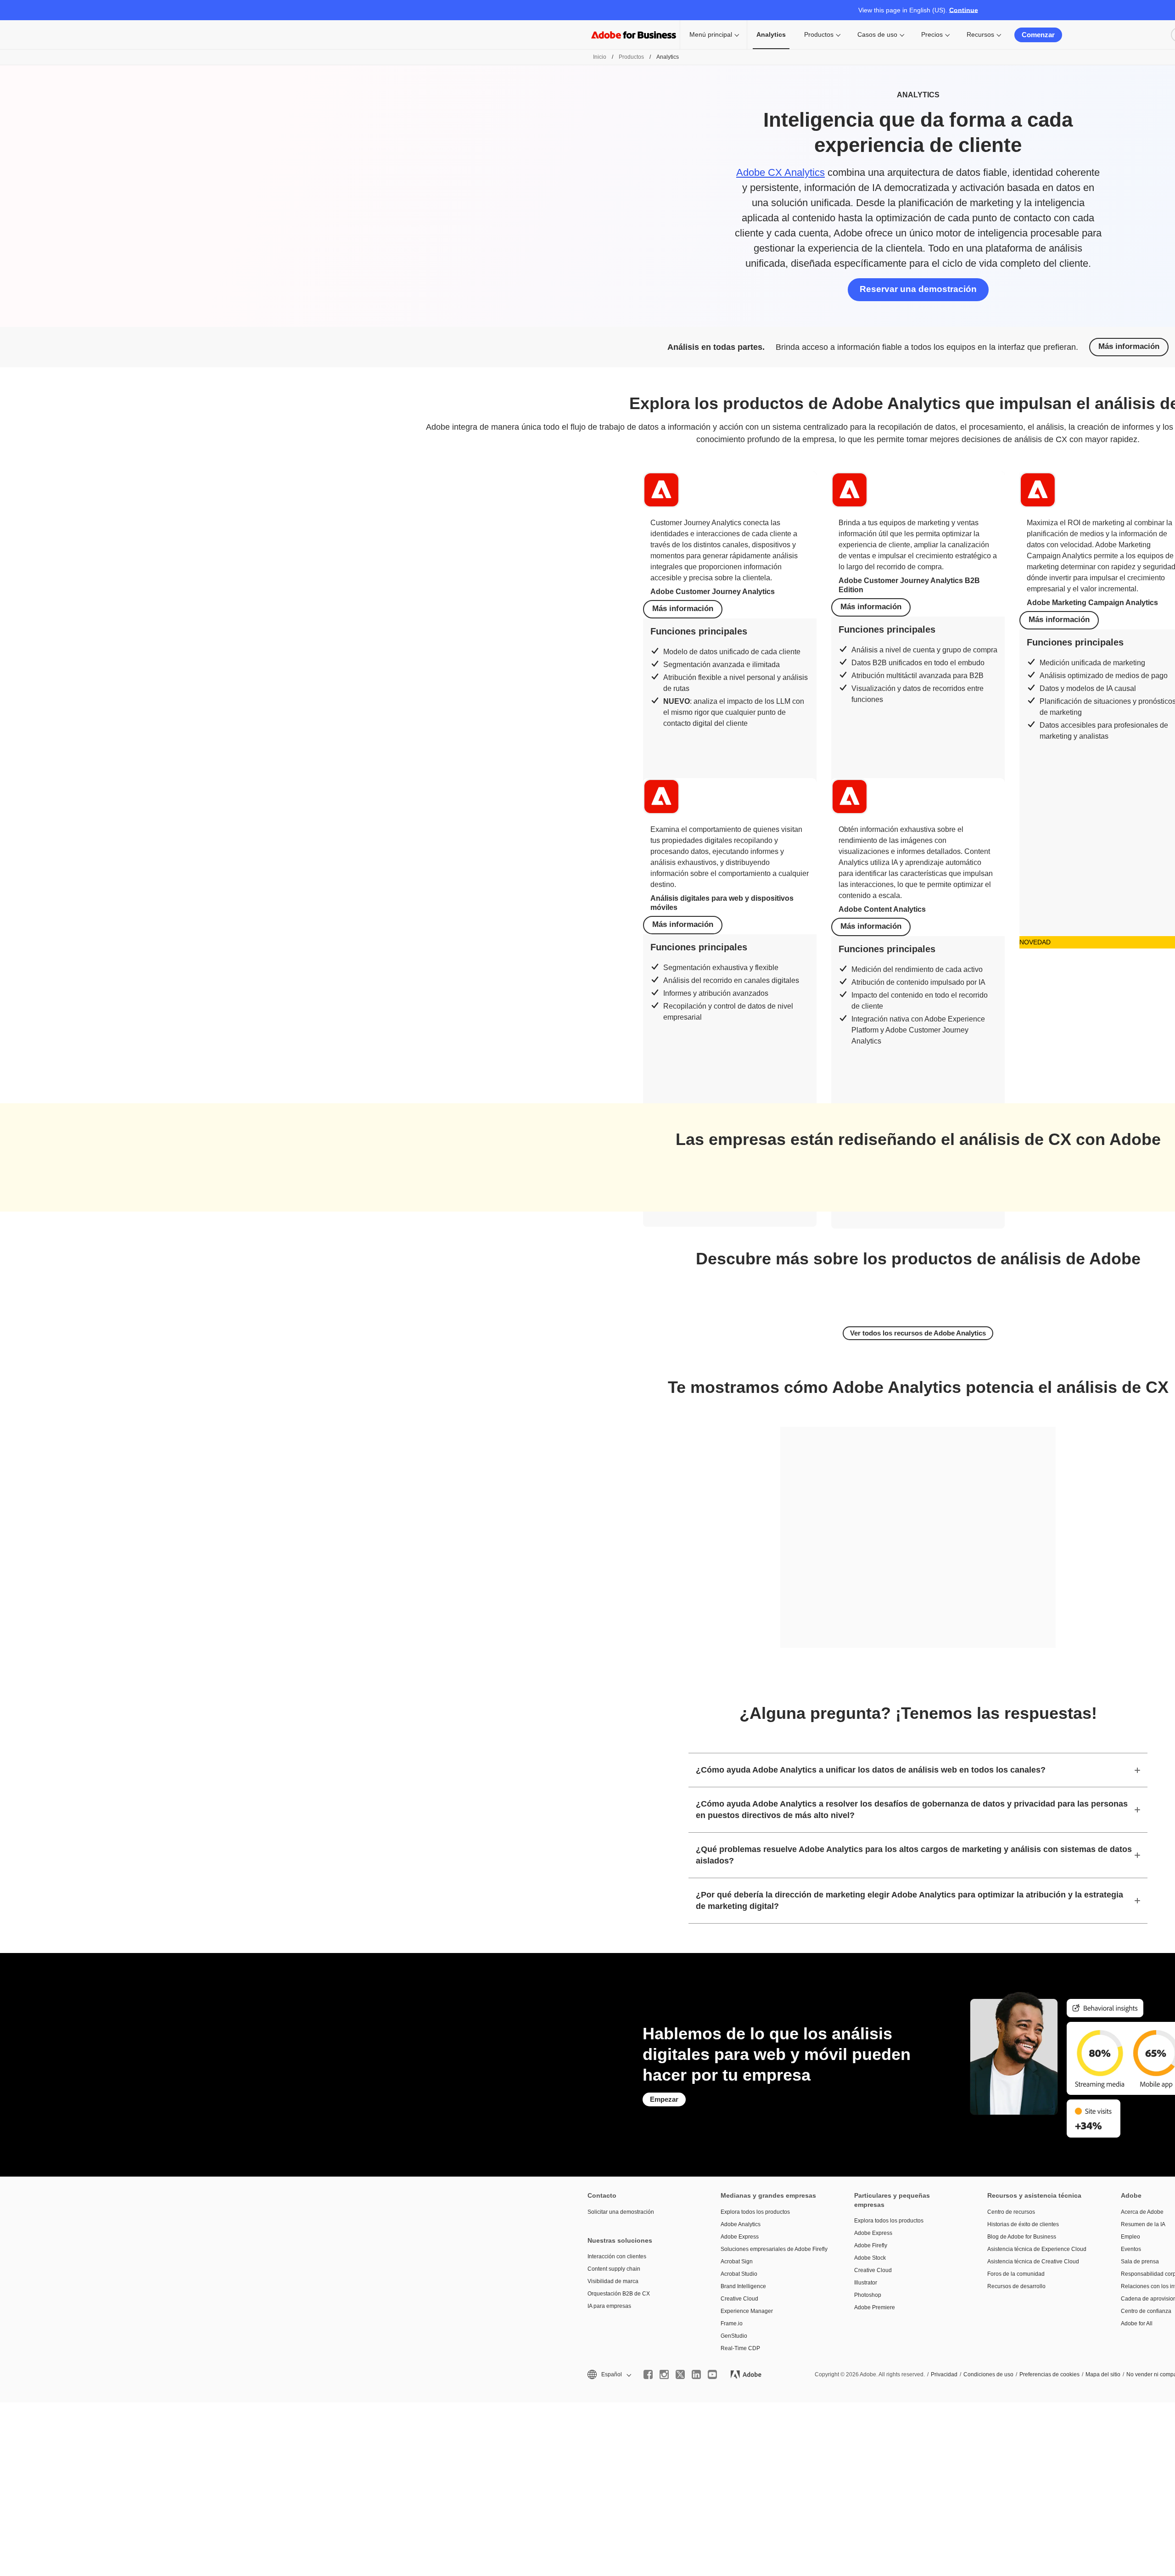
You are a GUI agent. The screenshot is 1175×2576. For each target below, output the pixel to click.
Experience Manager (747, 2311)
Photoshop (868, 2295)
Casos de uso (877, 34)
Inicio (600, 57)
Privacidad (944, 2374)
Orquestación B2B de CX (619, 2294)
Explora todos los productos (755, 2212)
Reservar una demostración (918, 289)
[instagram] (664, 2374)
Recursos (980, 34)
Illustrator (866, 2283)
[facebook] (648, 2374)
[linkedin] (696, 2374)
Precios (932, 34)
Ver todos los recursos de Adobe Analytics (918, 1333)
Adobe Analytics (741, 2224)
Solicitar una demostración (621, 2212)
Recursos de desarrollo (1016, 2286)
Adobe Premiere (875, 2307)
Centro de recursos (1011, 2212)
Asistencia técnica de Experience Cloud (1037, 2249)
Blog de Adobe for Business (1022, 2237)
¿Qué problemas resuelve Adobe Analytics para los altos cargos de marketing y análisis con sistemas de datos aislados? (914, 1855)
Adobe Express (740, 2237)
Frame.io (732, 2323)
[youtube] (712, 2374)
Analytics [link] (771, 34)
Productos (819, 34)
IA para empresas (609, 2306)
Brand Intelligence (743, 2286)
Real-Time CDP (740, 2348)
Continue (964, 10)
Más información (1129, 346)
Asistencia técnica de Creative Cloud (1033, 2262)
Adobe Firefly (871, 2245)
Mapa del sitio (1103, 2374)
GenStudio (734, 2336)
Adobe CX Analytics (781, 172)
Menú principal (711, 34)
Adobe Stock (870, 2258)
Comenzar (1038, 35)
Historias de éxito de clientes (1023, 2224)
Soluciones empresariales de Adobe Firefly (773, 2249)
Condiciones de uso (988, 2374)
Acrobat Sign (737, 2262)
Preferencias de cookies (1049, 2374)
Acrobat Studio (739, 2274)
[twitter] (680, 2374)
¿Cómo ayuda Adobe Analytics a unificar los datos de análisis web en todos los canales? (871, 1770)
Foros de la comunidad (1016, 2274)
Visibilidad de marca (613, 2281)
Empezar (664, 2099)
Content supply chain (614, 2269)
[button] (609, 2375)
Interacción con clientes (617, 2256)
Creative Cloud (739, 2299)
